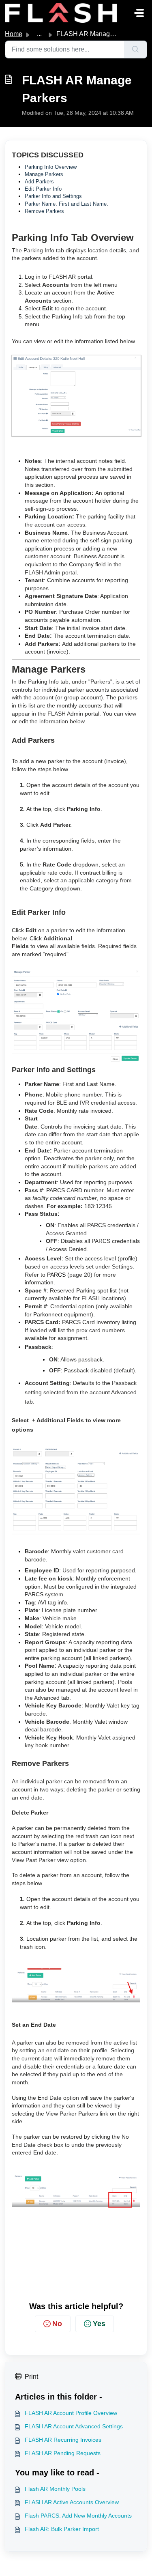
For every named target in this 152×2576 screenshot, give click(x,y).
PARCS (56, 1275)
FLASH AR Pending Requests (63, 2453)
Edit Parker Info (43, 189)
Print (31, 2377)
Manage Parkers (44, 174)
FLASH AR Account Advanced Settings (74, 2426)
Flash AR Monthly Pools (55, 2489)
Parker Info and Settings (53, 196)
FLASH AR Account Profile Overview (71, 2413)
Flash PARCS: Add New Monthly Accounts (78, 2516)
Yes (99, 2324)
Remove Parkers (44, 211)
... (39, 34)
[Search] (136, 49)
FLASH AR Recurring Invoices (63, 2440)
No (57, 2324)
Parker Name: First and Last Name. (66, 204)
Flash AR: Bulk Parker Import (62, 2529)
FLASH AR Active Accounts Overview (72, 2502)
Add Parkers (39, 182)
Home (14, 34)
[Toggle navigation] (139, 13)
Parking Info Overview (51, 167)
